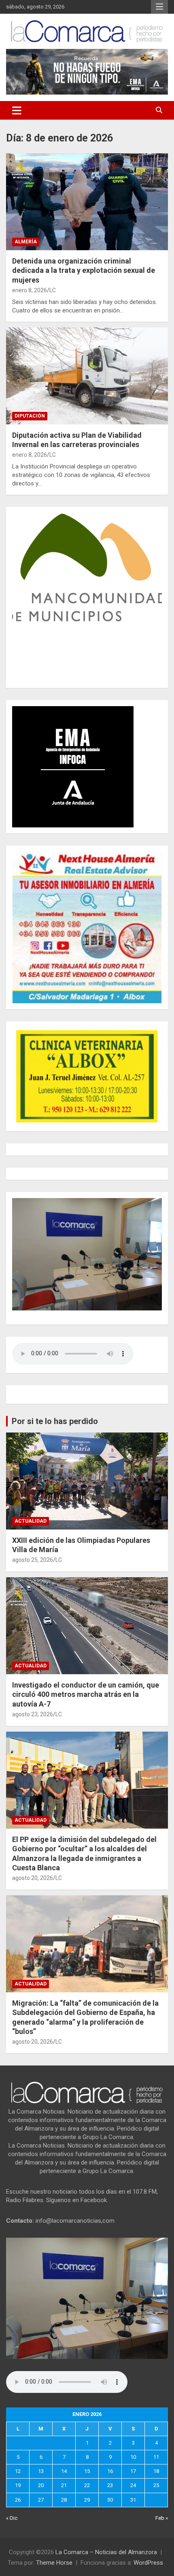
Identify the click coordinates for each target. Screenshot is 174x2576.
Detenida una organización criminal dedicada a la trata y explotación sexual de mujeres (84, 270)
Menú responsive (159, 7)
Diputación (30, 416)
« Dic (12, 2518)
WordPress (148, 2563)
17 (133, 2471)
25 (156, 2485)
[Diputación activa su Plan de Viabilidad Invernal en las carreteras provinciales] (87, 376)
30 (110, 2500)
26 (18, 2500)
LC (53, 290)
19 (18, 2485)
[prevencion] (73, 710)
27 (41, 2500)
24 (133, 2485)
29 (87, 2500)
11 (156, 2457)
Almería (26, 242)
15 (87, 2471)
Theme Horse (54, 2563)
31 (133, 2500)
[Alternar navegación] (17, 110)
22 (87, 2485)
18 (156, 2471)
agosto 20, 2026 (33, 1878)
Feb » (162, 2518)
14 (64, 2471)
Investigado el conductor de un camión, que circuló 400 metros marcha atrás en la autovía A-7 (86, 1694)
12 (18, 2471)
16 (110, 2471)
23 (110, 2485)
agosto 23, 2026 (33, 1714)
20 (41, 2485)
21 (64, 2485)
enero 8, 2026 (30, 290)
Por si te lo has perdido (55, 1421)
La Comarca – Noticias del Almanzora (106, 2552)
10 (133, 2457)
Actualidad (31, 1521)
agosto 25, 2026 (33, 1560)
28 (64, 2500)
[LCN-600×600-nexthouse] (87, 856)
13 (41, 2471)
